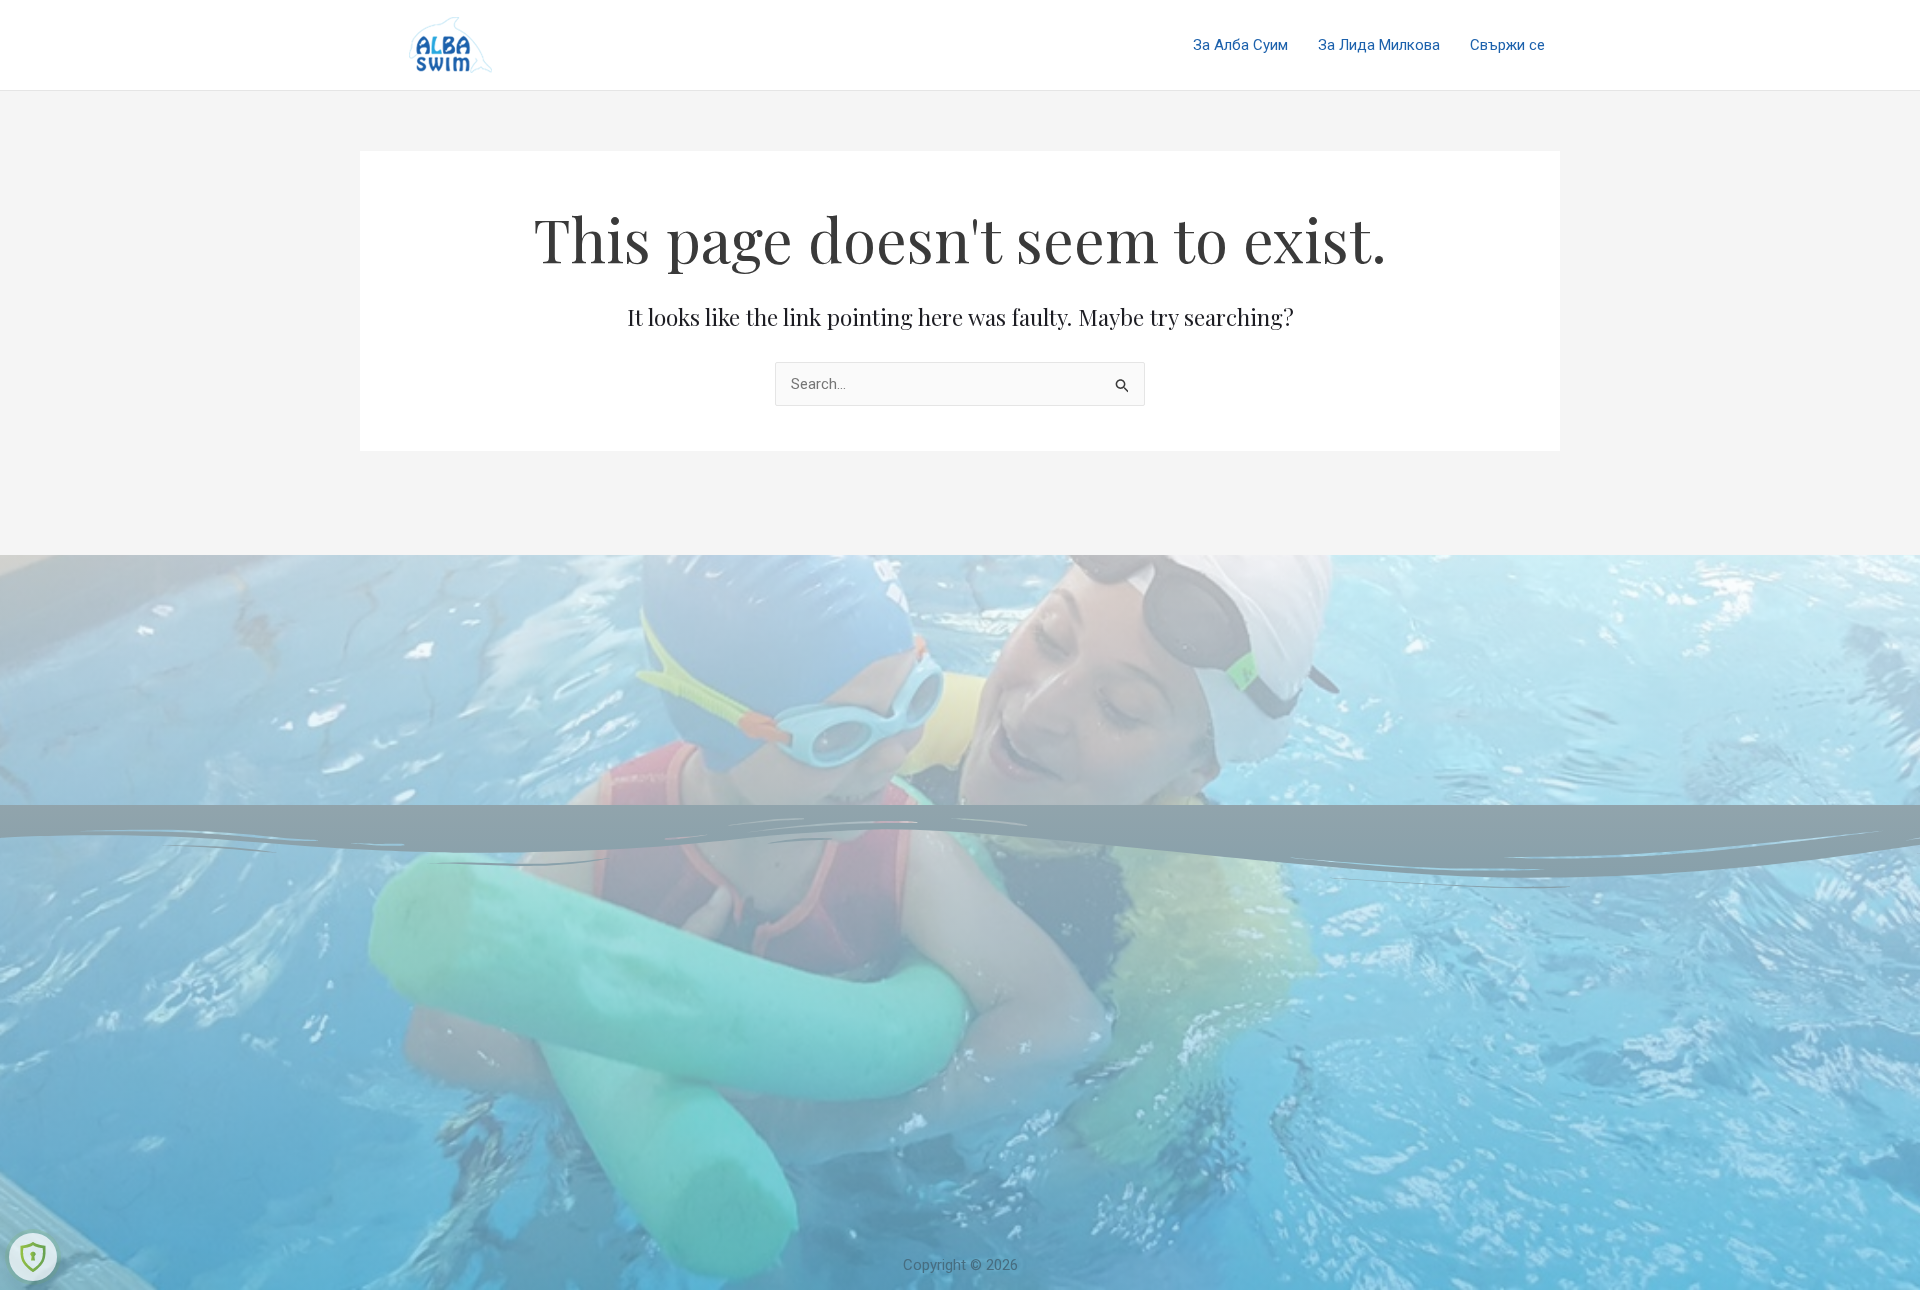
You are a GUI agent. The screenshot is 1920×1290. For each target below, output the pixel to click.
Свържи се (1507, 45)
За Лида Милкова (1379, 45)
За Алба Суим (1240, 45)
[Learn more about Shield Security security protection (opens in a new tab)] (33, 1257)
